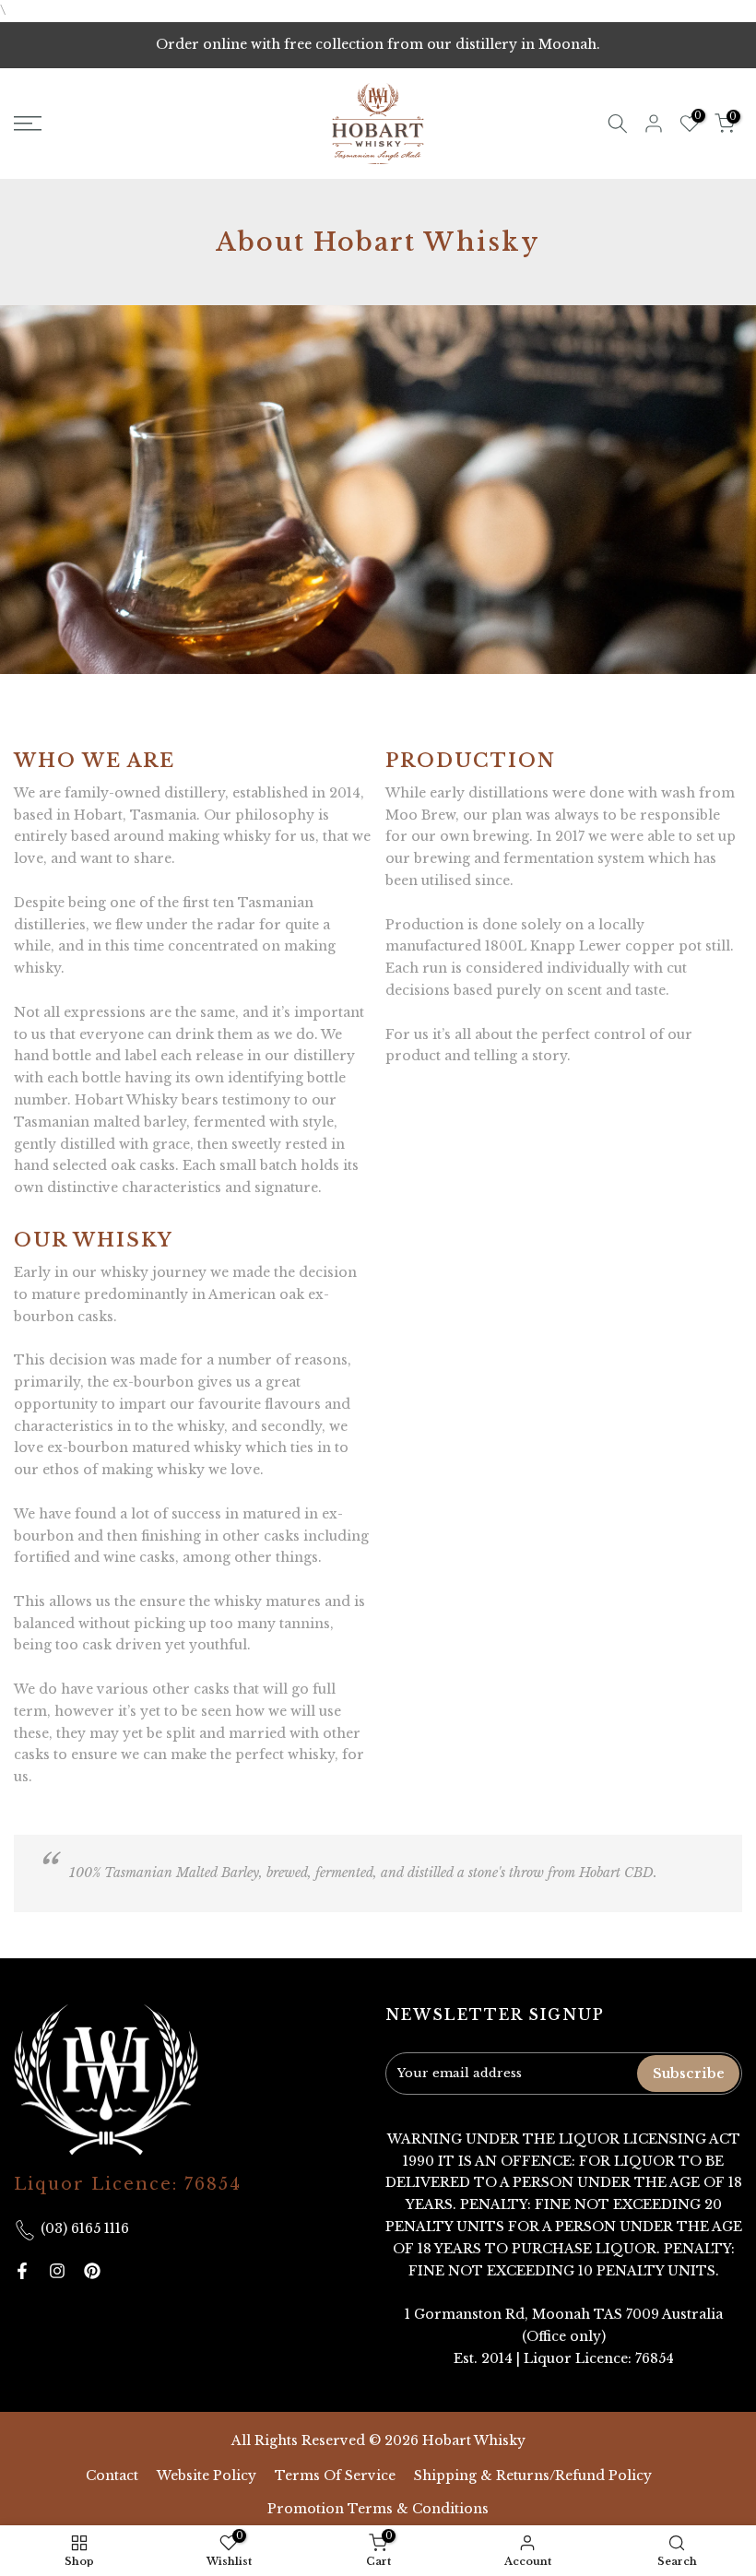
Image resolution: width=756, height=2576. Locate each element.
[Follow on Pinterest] (92, 2271)
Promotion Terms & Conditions (378, 2509)
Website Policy (207, 2476)
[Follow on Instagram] (57, 2271)
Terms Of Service (335, 2476)
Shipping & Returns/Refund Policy (533, 2476)
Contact (112, 2476)
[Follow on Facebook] (22, 2271)
